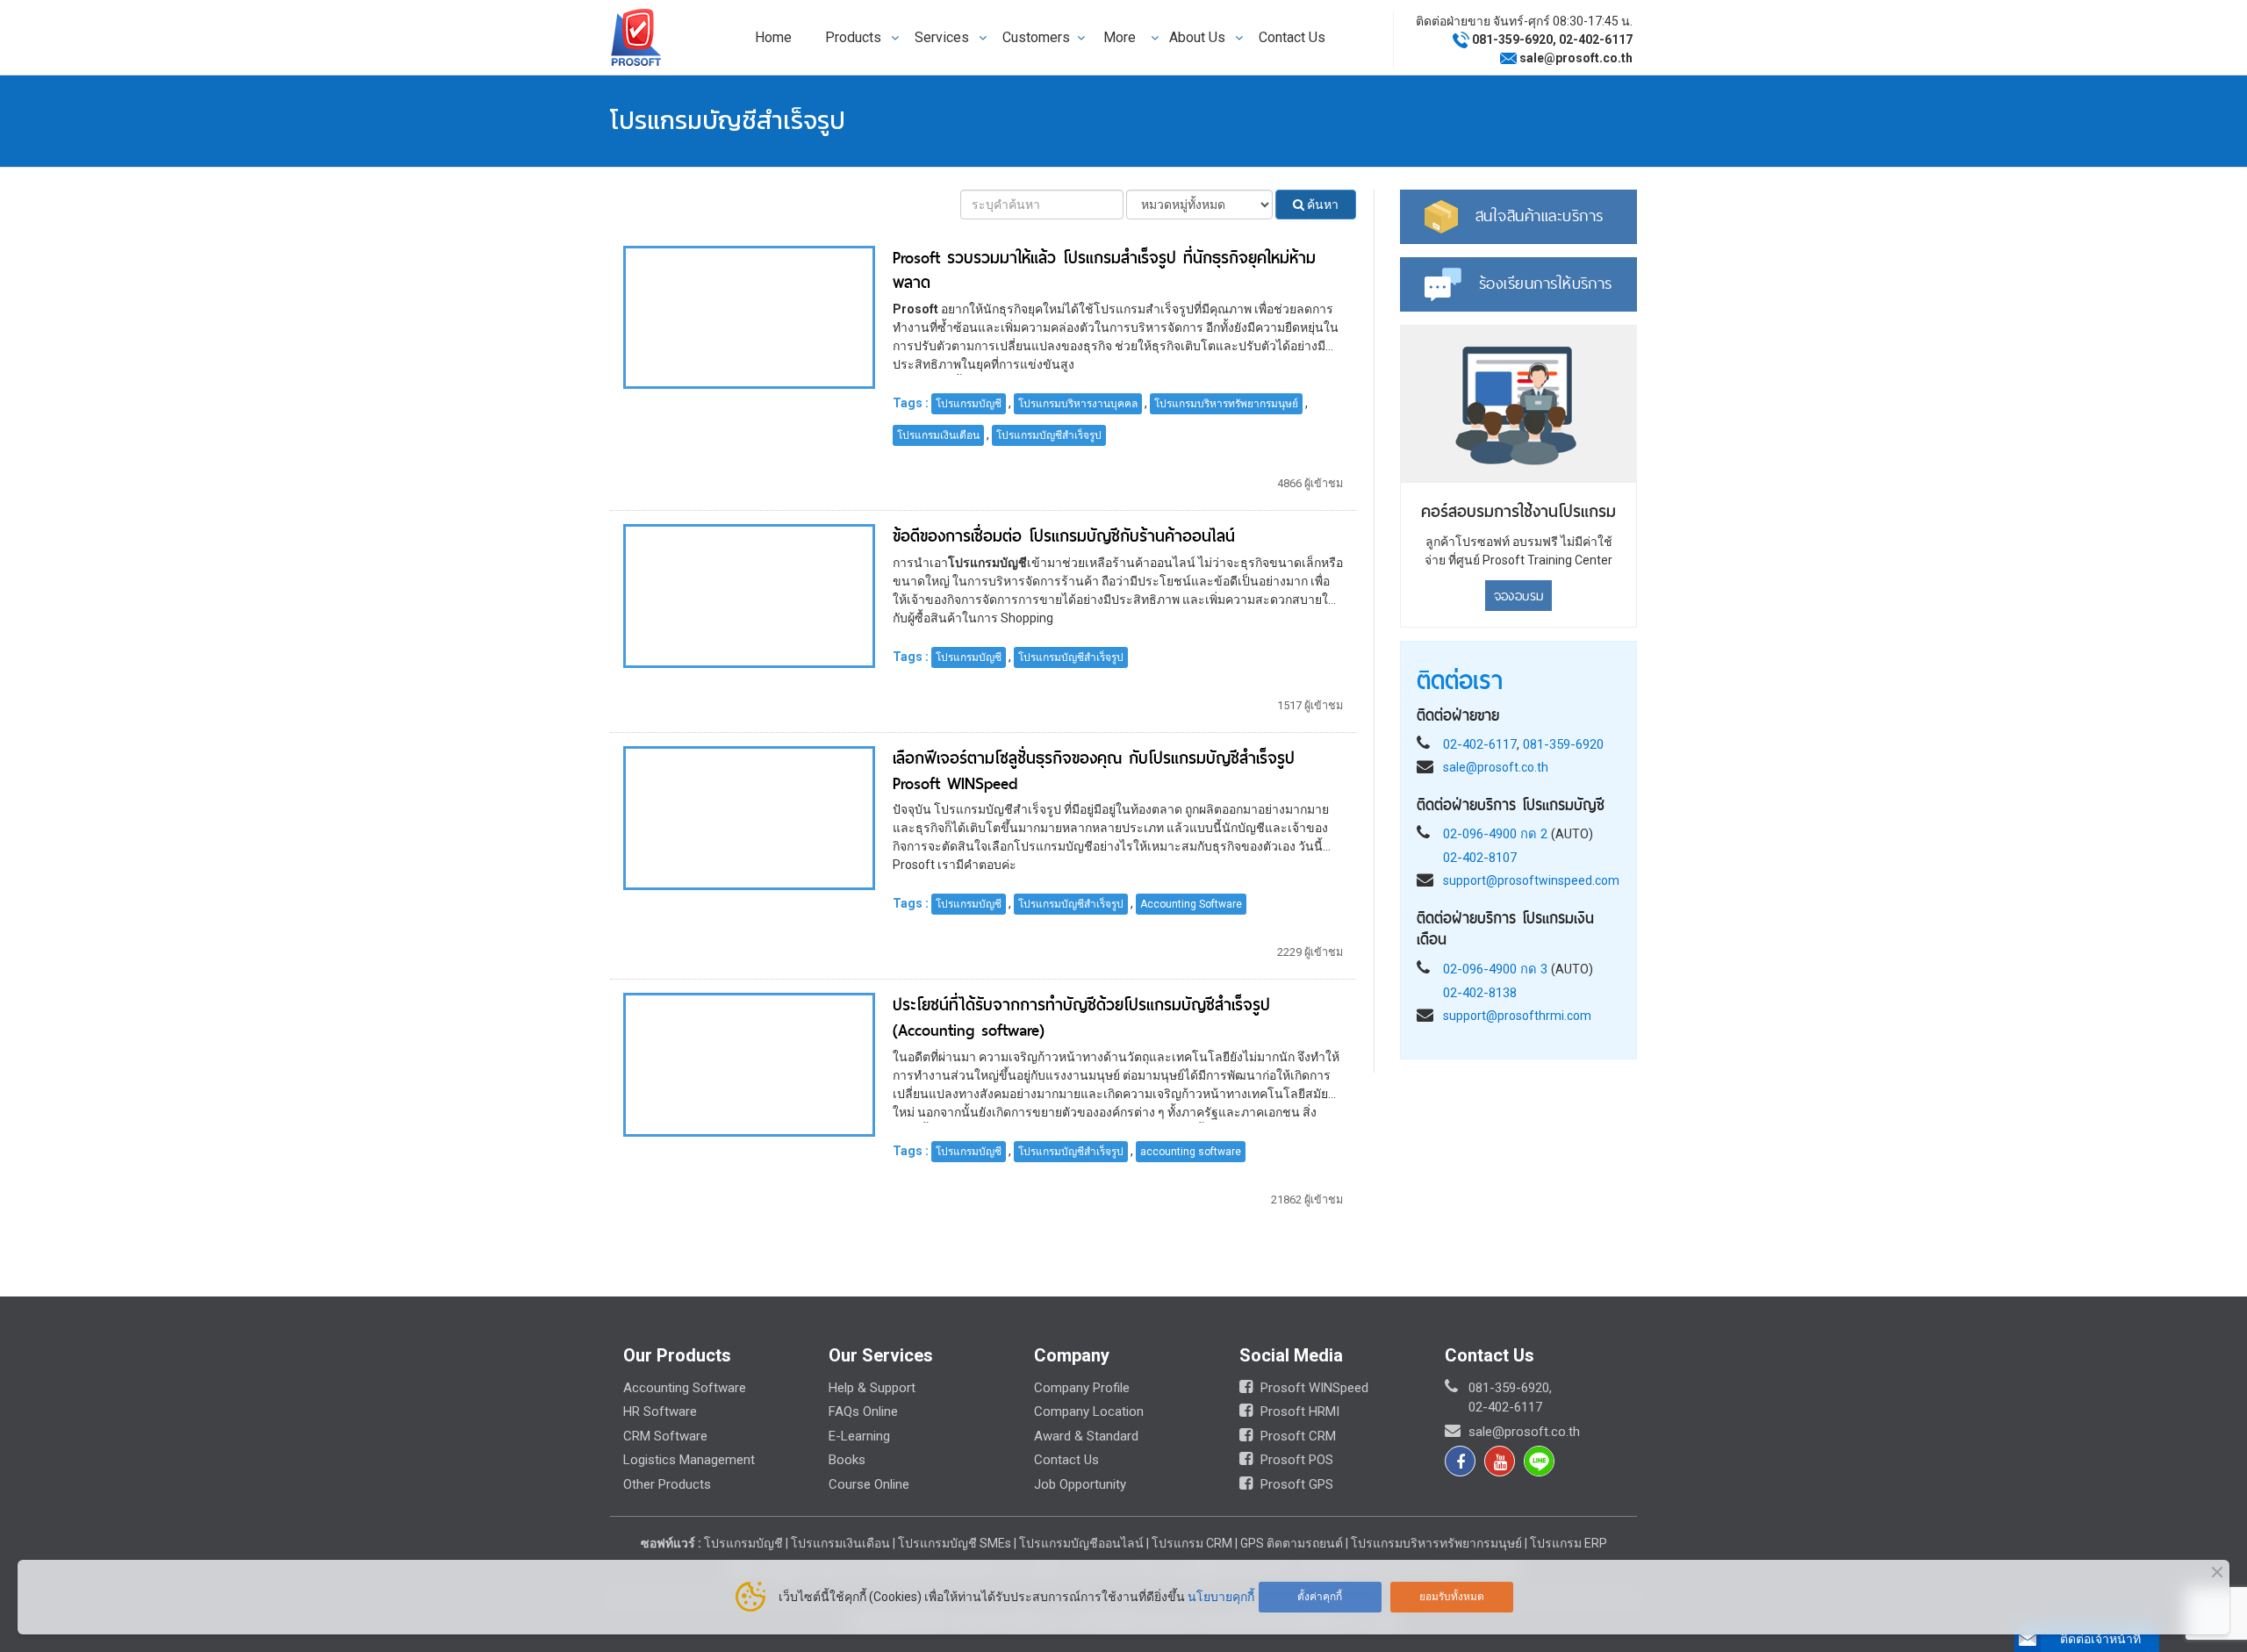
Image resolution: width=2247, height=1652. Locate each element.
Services (942, 37)
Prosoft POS (1295, 1460)
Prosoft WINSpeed (1313, 1388)
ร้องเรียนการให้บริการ (1546, 283)
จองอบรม (1519, 595)
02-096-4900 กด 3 (1495, 968)
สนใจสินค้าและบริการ (1540, 215)
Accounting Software (1191, 904)
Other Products (667, 1484)
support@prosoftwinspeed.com (1531, 880)
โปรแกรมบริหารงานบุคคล (1078, 404)
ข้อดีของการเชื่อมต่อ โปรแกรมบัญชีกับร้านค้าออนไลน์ (1064, 536)
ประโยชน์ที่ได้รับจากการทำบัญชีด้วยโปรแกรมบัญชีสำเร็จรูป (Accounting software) (1081, 1017)
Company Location (1089, 1411)
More (1120, 37)
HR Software (660, 1411)
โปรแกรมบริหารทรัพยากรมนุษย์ (1226, 404)
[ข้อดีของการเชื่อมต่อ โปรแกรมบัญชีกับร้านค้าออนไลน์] (749, 595)
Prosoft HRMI (1298, 1411)
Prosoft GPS (1295, 1484)
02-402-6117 (1596, 40)
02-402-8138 (1480, 992)
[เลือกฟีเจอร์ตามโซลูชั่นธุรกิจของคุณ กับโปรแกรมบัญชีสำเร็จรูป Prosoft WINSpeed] (749, 816)
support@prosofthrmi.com (1517, 1015)
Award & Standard (1086, 1436)
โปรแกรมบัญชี (969, 404)
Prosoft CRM (1296, 1436)
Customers (1036, 37)
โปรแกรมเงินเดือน (938, 435)
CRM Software (665, 1436)
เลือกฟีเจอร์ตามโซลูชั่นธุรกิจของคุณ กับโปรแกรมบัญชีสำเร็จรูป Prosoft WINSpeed (1094, 771)
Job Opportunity (1080, 1484)
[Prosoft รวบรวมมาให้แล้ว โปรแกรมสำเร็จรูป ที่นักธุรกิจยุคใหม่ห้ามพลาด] (749, 316)
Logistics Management (689, 1460)
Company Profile (1082, 1388)
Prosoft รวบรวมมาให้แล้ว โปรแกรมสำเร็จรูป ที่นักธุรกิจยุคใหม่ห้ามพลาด (1104, 270)
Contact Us (1292, 37)
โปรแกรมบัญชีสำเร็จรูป (1049, 435)
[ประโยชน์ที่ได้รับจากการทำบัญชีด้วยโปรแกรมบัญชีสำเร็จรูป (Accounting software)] (749, 1064)
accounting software (1191, 1152)
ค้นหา (1321, 205)
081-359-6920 (1512, 40)
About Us (1197, 37)
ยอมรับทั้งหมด (1452, 1597)
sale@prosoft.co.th (1576, 58)
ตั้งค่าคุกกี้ (1320, 1597)
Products (853, 37)
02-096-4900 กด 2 (1495, 833)
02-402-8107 (1480, 857)
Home (773, 37)
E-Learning (859, 1436)
